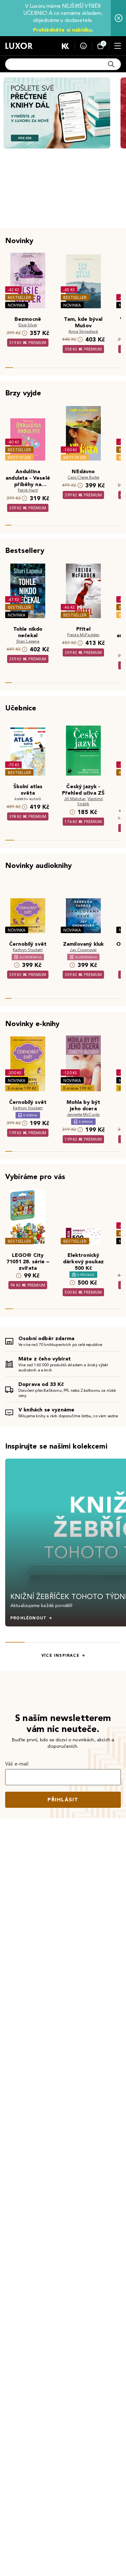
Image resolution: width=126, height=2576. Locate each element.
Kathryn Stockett (28, 950)
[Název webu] (19, 46)
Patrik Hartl (28, 490)
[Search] (111, 64)
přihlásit (63, 1800)
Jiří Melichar (75, 799)
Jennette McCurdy (84, 1114)
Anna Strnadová (83, 331)
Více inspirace (60, 1655)
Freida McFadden (83, 635)
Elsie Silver (28, 325)
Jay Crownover (83, 950)
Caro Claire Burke (84, 477)
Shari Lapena (28, 641)
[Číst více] (57, 113)
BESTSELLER (19, 297)
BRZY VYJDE (19, 458)
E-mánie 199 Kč (22, 1088)
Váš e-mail (17, 1764)
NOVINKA (17, 305)
